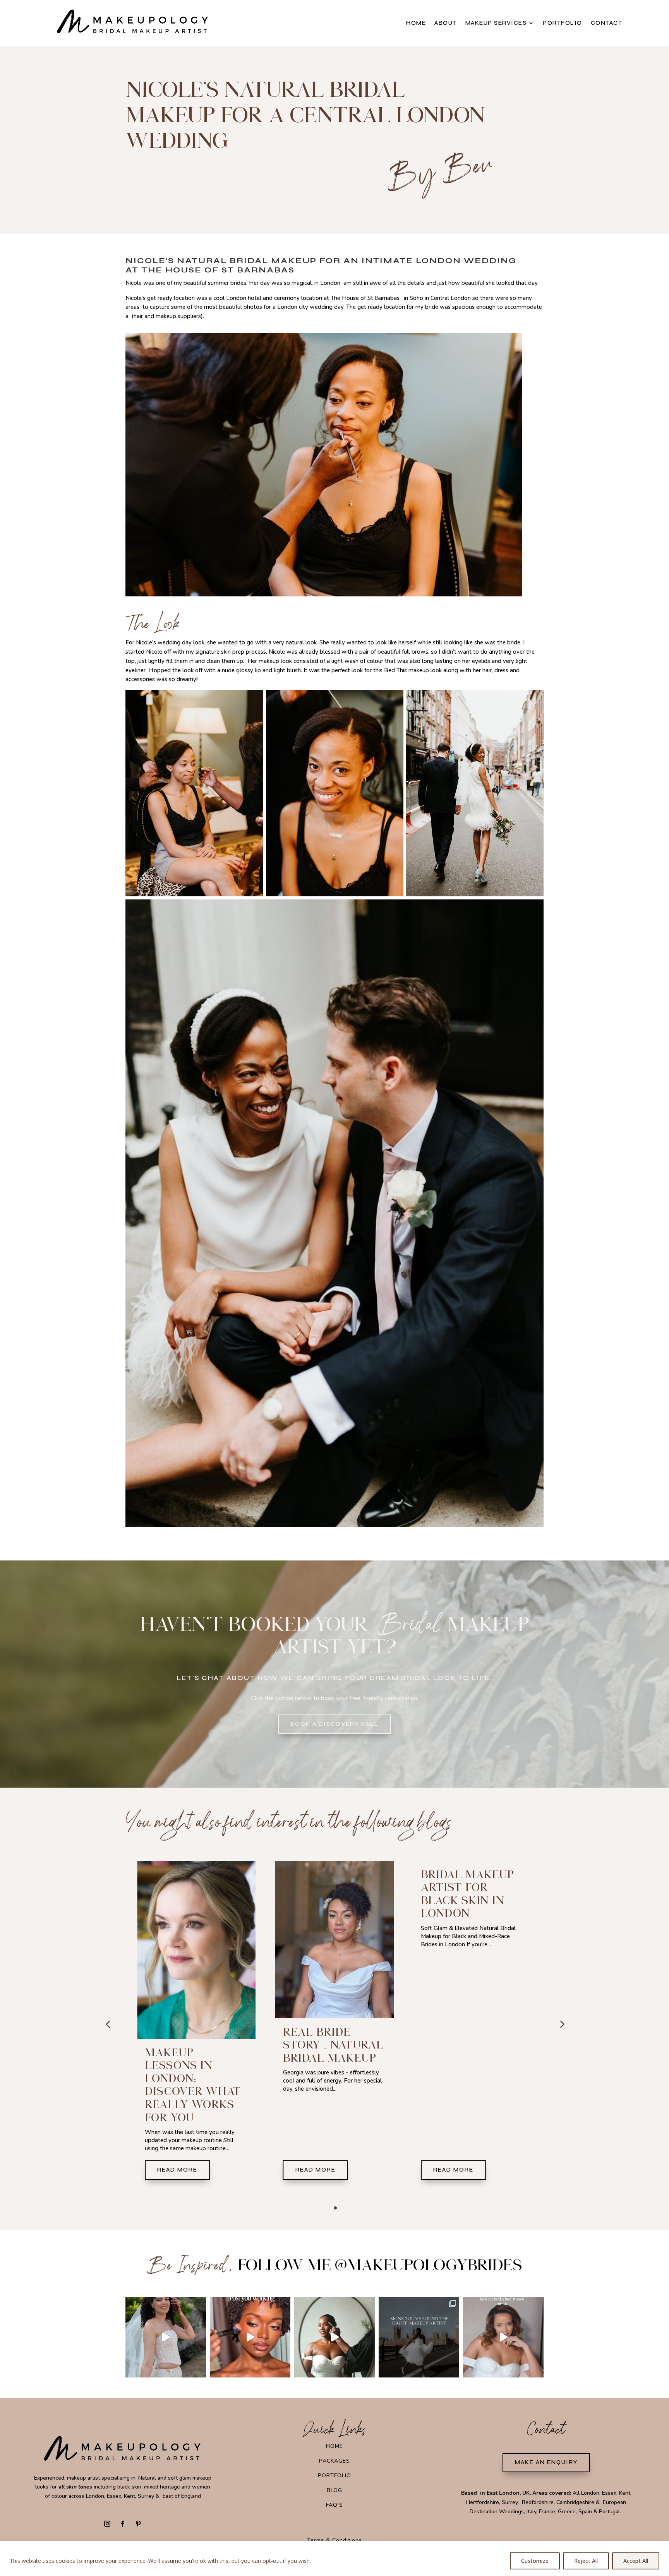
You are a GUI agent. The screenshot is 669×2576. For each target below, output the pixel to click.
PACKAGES (334, 2461)
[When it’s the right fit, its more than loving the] (419, 2337)
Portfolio (563, 23)
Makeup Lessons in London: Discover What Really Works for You (469, 2085)
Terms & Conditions (334, 2540)
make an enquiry (546, 2462)
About (446, 23)
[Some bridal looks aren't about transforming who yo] (334, 2337)
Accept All (636, 2561)
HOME (334, 2446)
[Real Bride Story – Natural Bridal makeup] (196, 1940)
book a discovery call (334, 1724)
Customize (535, 2561)
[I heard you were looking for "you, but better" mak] (503, 2337)
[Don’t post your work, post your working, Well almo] (250, 2337)
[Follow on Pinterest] (138, 2524)
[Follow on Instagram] (107, 2524)
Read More (177, 2170)
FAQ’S (334, 2505)
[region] (334, 2558)
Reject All (586, 2561)
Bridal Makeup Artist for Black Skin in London (330, 1894)
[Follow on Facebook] (123, 2524)
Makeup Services (496, 23)
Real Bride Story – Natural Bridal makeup (195, 2045)
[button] (561, 2024)
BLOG (334, 2490)
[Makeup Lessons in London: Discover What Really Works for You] (473, 1950)
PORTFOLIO (334, 2476)
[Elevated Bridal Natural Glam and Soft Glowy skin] (166, 2337)
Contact (607, 23)
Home (416, 23)
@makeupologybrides (428, 2265)
